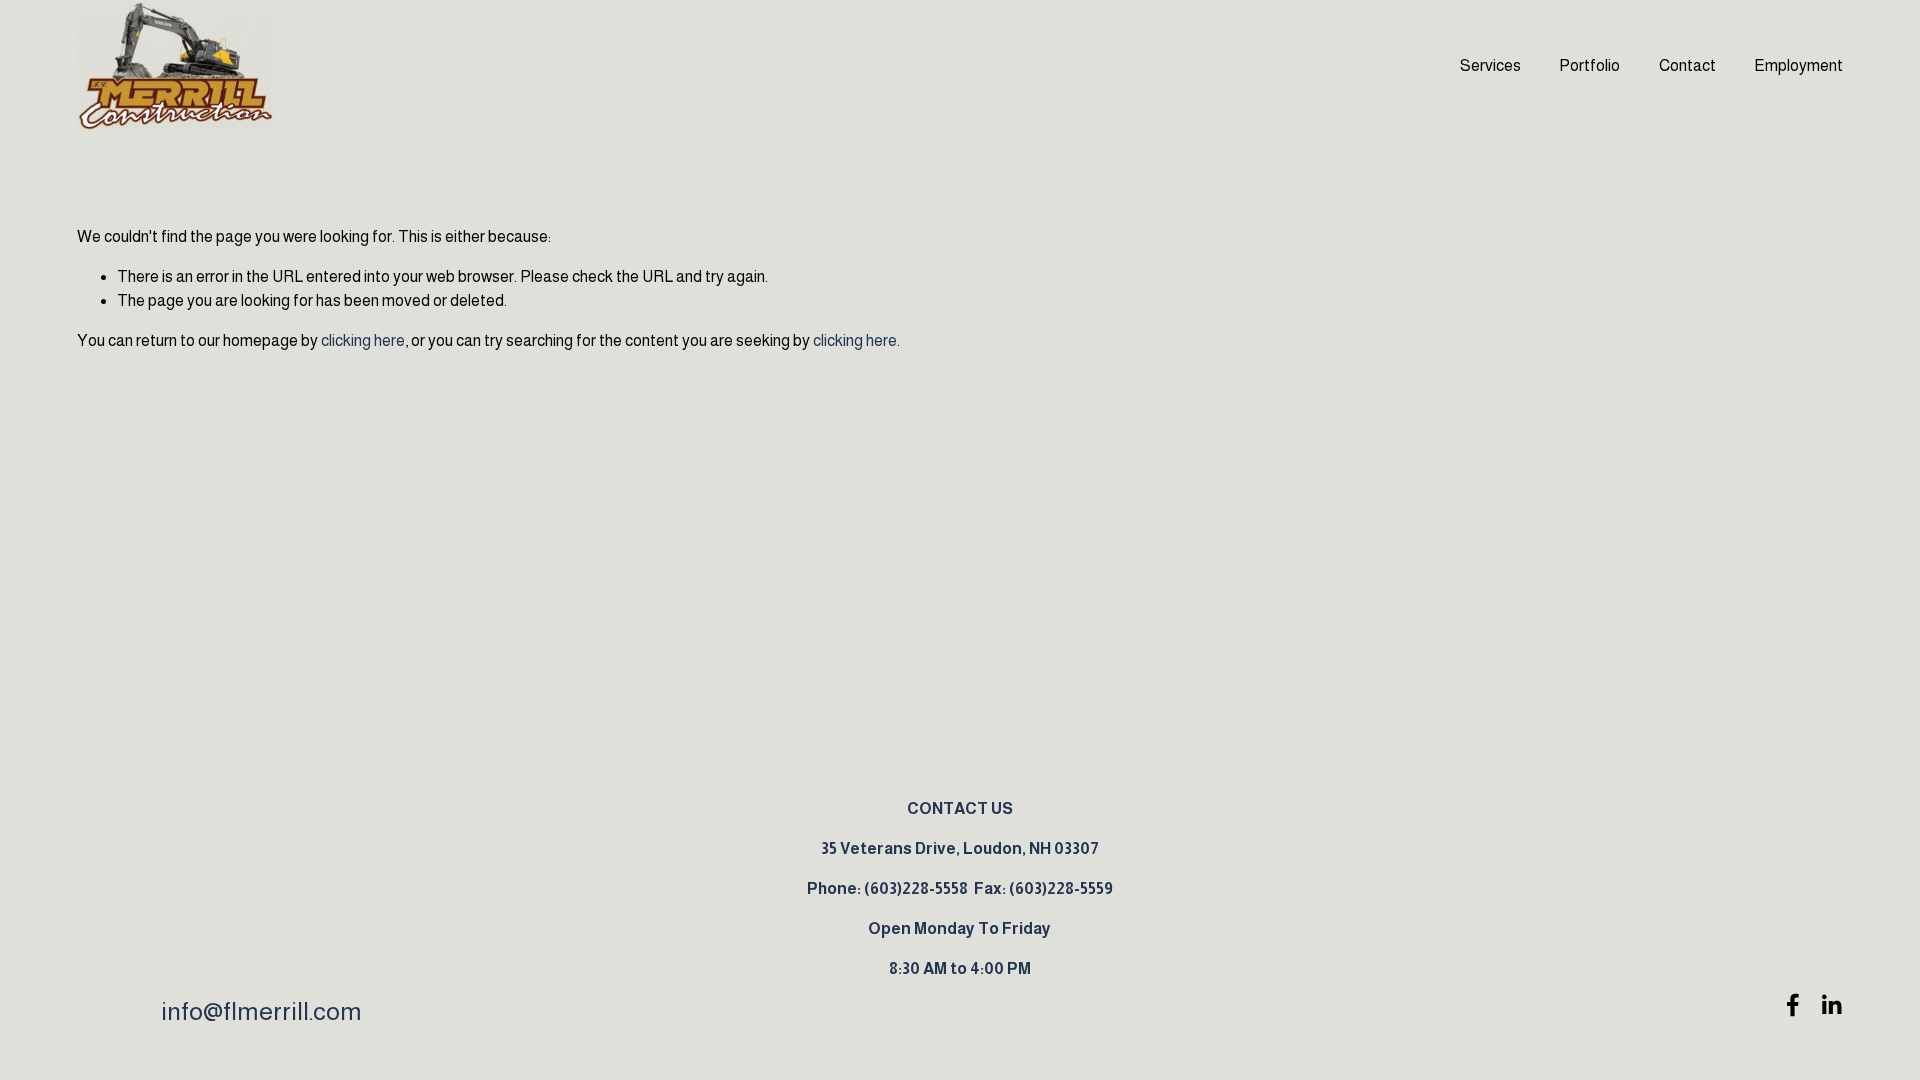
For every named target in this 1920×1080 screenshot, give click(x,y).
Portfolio (1589, 65)
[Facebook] (1793, 1005)
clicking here (363, 340)
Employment (1798, 65)
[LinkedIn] (1831, 1005)
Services (1490, 65)
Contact (1687, 65)
